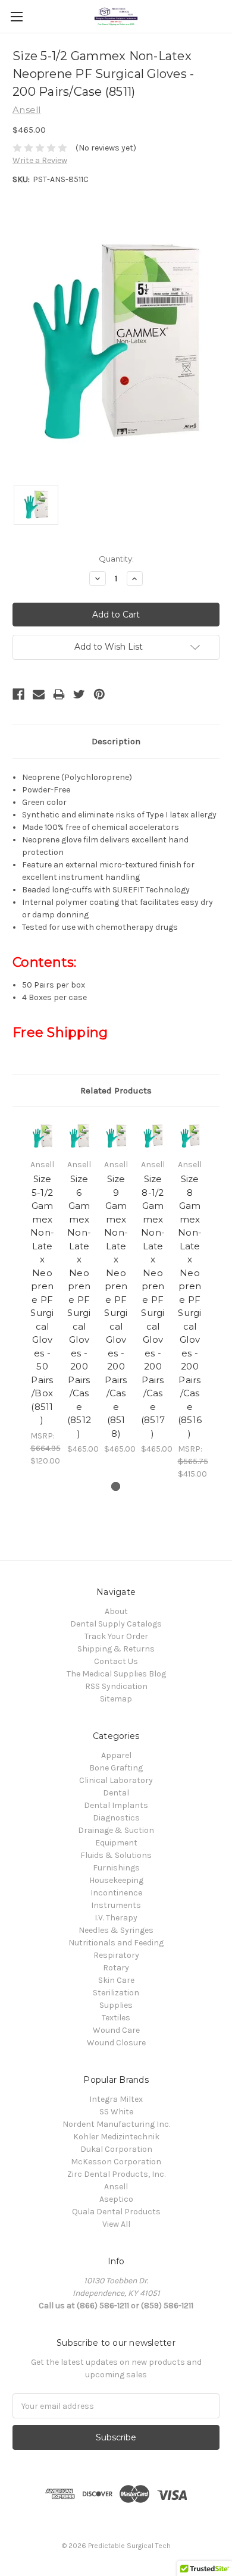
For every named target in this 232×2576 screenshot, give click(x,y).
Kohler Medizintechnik (116, 2137)
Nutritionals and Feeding (116, 1943)
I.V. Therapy (116, 1918)
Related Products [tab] (116, 1090)
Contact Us (116, 1661)
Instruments (116, 1905)
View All (116, 2224)
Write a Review (40, 160)
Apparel (116, 1755)
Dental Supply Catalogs (116, 1624)
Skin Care (116, 1980)
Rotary (116, 1968)
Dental (116, 1793)
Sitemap (116, 1699)
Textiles (116, 2018)
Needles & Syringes (116, 1930)
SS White (116, 2112)
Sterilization (116, 1993)
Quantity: (116, 559)
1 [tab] (116, 1486)
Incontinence (116, 1893)
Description (116, 741)
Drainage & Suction (116, 1830)
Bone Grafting (116, 1768)
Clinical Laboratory (116, 1780)
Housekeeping (116, 1880)
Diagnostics (116, 1818)
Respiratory (116, 1955)
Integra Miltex (116, 2099)
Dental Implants (116, 1805)
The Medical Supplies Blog (116, 1674)
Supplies (116, 2005)
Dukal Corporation (116, 2149)
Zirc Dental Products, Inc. (116, 2174)
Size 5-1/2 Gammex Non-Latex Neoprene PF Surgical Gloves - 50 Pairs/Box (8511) (42, 1299)
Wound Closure (116, 2043)
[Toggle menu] (16, 16)
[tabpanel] (42, 1293)
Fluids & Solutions (116, 1855)
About (116, 1611)
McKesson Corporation (116, 2162)
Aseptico (116, 2199)
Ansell (116, 2187)
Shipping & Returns (116, 1649)
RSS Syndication (116, 1686)
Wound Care (116, 2030)
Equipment (116, 1843)
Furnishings (116, 1868)
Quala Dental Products (116, 2212)
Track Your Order (116, 1636)
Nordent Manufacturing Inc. (116, 2124)
